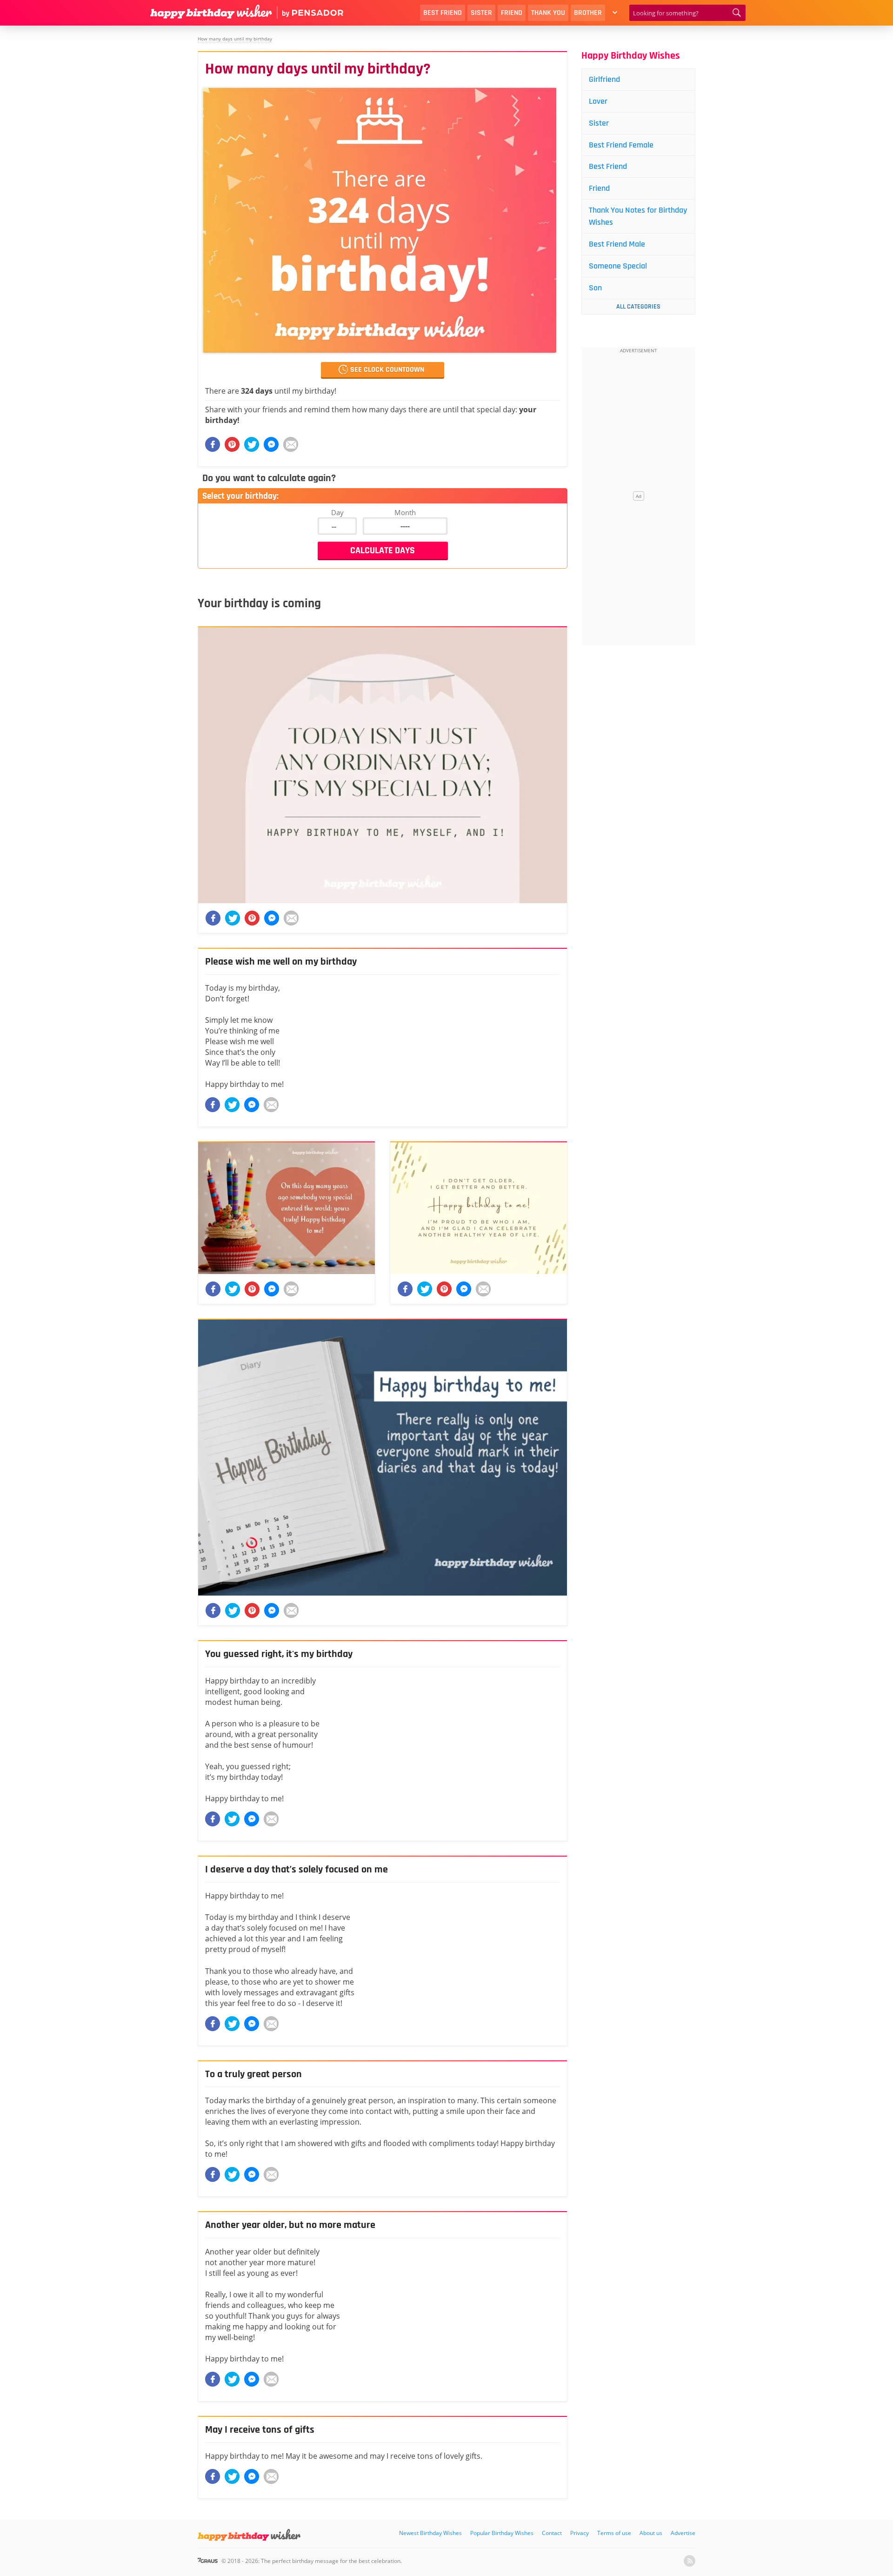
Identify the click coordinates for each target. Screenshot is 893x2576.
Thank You (548, 13)
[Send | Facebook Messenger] (252, 1105)
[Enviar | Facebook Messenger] (271, 444)
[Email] (291, 444)
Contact (552, 2533)
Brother (588, 13)
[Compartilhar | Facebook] (213, 444)
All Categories (638, 307)
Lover (598, 101)
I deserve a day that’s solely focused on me (297, 1870)
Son (595, 288)
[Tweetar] (252, 444)
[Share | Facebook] (213, 1105)
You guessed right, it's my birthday (279, 1654)
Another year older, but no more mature (290, 2225)
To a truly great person (253, 2074)
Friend (512, 13)
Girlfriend (604, 79)
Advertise (683, 2533)
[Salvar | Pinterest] (232, 444)
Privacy (580, 2533)
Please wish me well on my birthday (281, 962)
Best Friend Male (617, 244)
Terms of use (614, 2533)
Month (405, 512)
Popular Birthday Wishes (502, 2533)
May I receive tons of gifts (260, 2430)
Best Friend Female (621, 145)
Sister (481, 13)
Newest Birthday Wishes (430, 2533)
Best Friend (443, 13)
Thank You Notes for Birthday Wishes (638, 216)
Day (337, 512)
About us (651, 2533)
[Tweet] (232, 1105)
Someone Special (618, 266)
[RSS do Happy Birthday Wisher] (690, 2561)
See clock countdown (387, 370)
